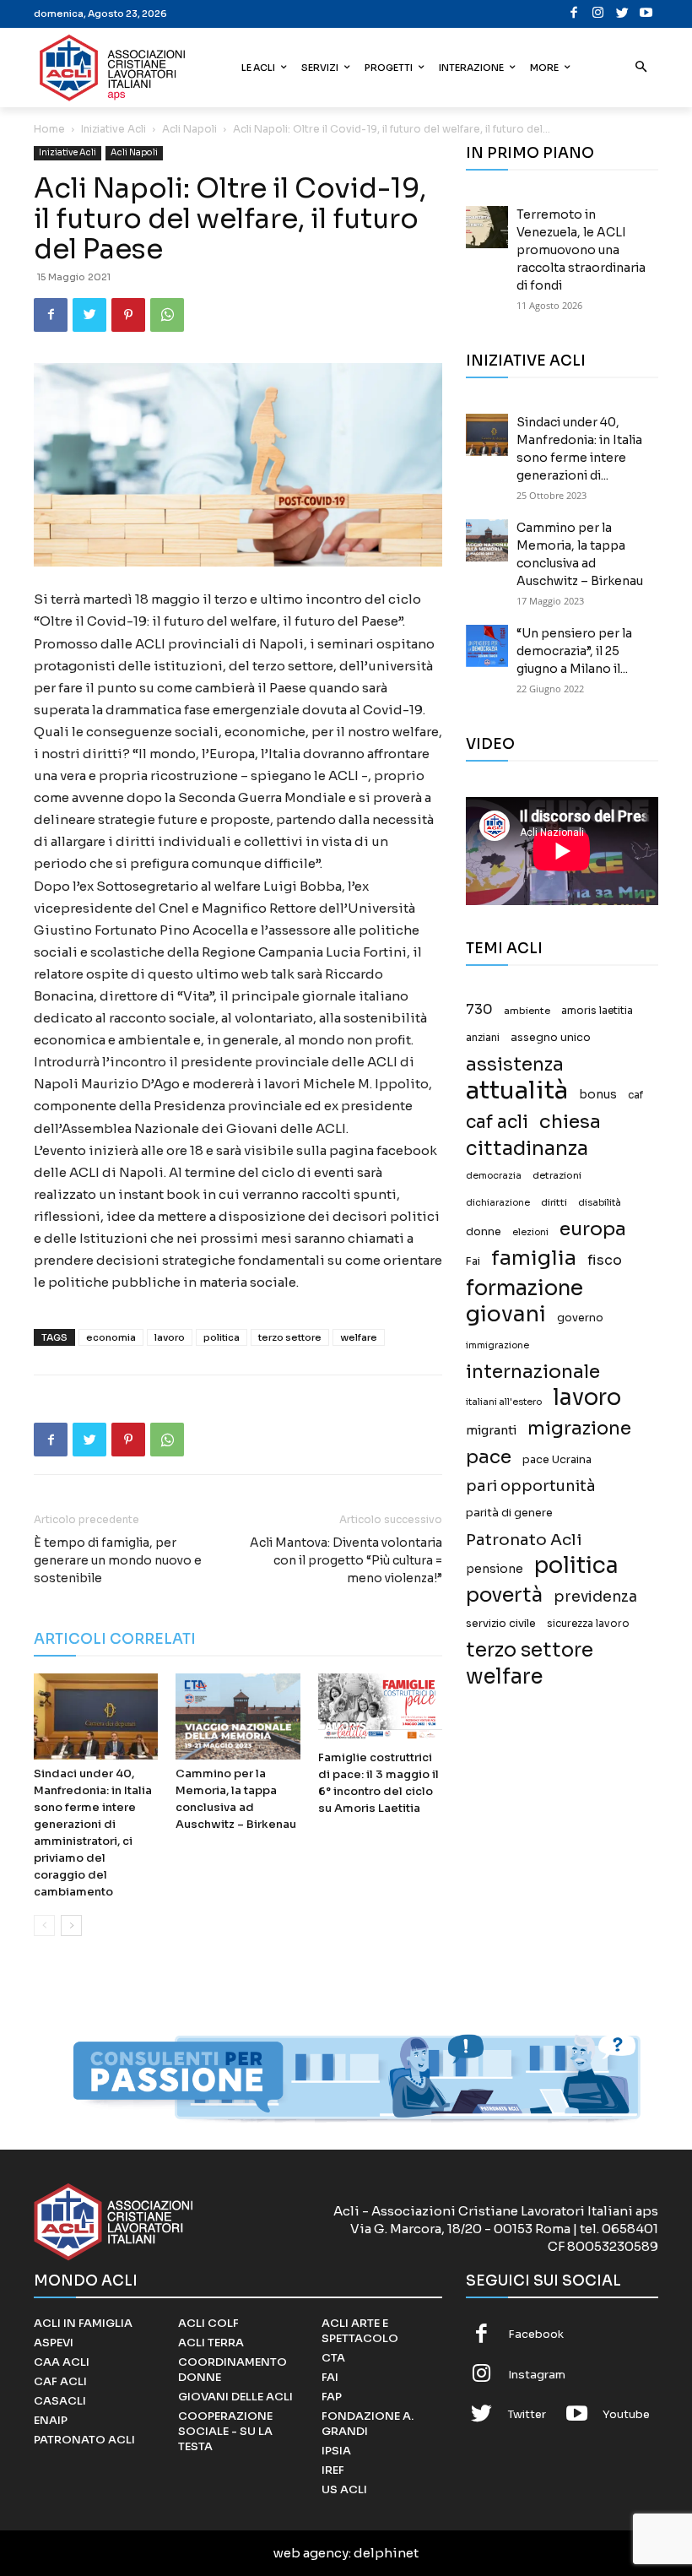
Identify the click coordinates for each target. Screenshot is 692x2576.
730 (479, 1010)
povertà (504, 1595)
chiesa (570, 1122)
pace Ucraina (557, 1460)
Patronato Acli (524, 1540)
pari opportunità (531, 1486)
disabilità (600, 1202)
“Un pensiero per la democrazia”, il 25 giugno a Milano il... (574, 651)
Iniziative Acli (114, 129)
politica (222, 1337)
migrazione (579, 1428)
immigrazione (497, 1345)
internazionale (533, 1372)
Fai (473, 1261)
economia (111, 1337)
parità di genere (509, 1513)
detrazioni (557, 1175)
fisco (605, 1260)
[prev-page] (44, 1925)
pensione (495, 1569)
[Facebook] (574, 14)
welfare (359, 1337)
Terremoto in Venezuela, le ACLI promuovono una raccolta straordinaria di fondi (581, 250)
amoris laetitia (597, 1011)
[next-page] (71, 1925)
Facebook (536, 2334)
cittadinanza (527, 1149)
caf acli (497, 1123)
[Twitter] (622, 14)
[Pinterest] (128, 315)
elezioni (530, 1232)
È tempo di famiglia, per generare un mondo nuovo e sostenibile (118, 1560)
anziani (483, 1038)
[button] (642, 68)
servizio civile (501, 1624)
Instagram (537, 2375)
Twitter (527, 2414)
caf (635, 1095)
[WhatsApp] (167, 315)
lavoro (170, 1337)
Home (49, 129)
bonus (598, 1095)
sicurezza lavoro (588, 1624)
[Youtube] (647, 14)
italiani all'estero (504, 1402)
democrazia (494, 1176)
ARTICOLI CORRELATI (115, 1639)
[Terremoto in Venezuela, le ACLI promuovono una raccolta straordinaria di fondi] (487, 227)
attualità (517, 1090)
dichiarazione (498, 1203)
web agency (311, 2553)
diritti (554, 1202)
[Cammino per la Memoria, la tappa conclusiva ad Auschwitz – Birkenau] (238, 1716)
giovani (506, 1314)
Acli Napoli (189, 129)
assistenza (515, 1064)
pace (489, 1457)
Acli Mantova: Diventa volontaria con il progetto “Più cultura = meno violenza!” (346, 1560)
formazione (524, 1288)
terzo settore (290, 1337)
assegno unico (551, 1038)
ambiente (527, 1011)
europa (593, 1229)
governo (580, 1318)
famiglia (534, 1258)
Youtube (626, 2414)
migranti (491, 1430)
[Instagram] (599, 14)
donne (484, 1232)
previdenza (595, 1597)
